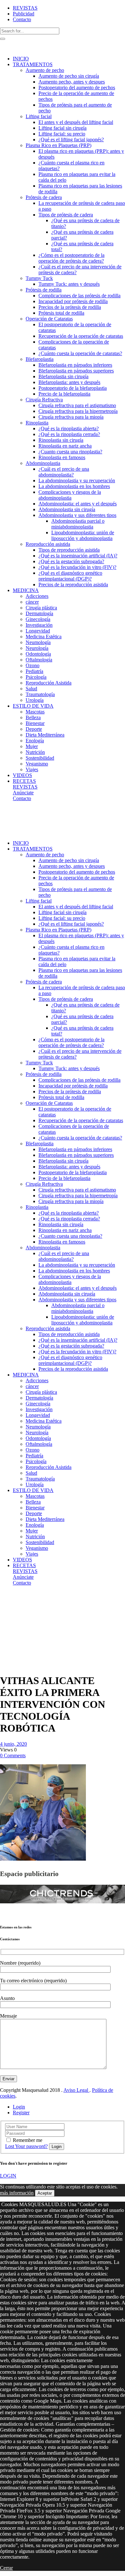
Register (21, 2113)
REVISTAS (25, 8)
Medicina (23, 1599)
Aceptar (45, 2193)
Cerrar (6, 2568)
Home (6, 1599)
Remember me (28, 2140)
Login (19, 2107)
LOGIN (8, 2176)
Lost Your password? (26, 2146)
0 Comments (13, 1755)
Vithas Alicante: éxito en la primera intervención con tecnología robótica (15, 1620)
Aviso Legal (76, 2090)
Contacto (22, 19)
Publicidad (24, 14)
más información (17, 2193)
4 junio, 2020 (13, 1744)
